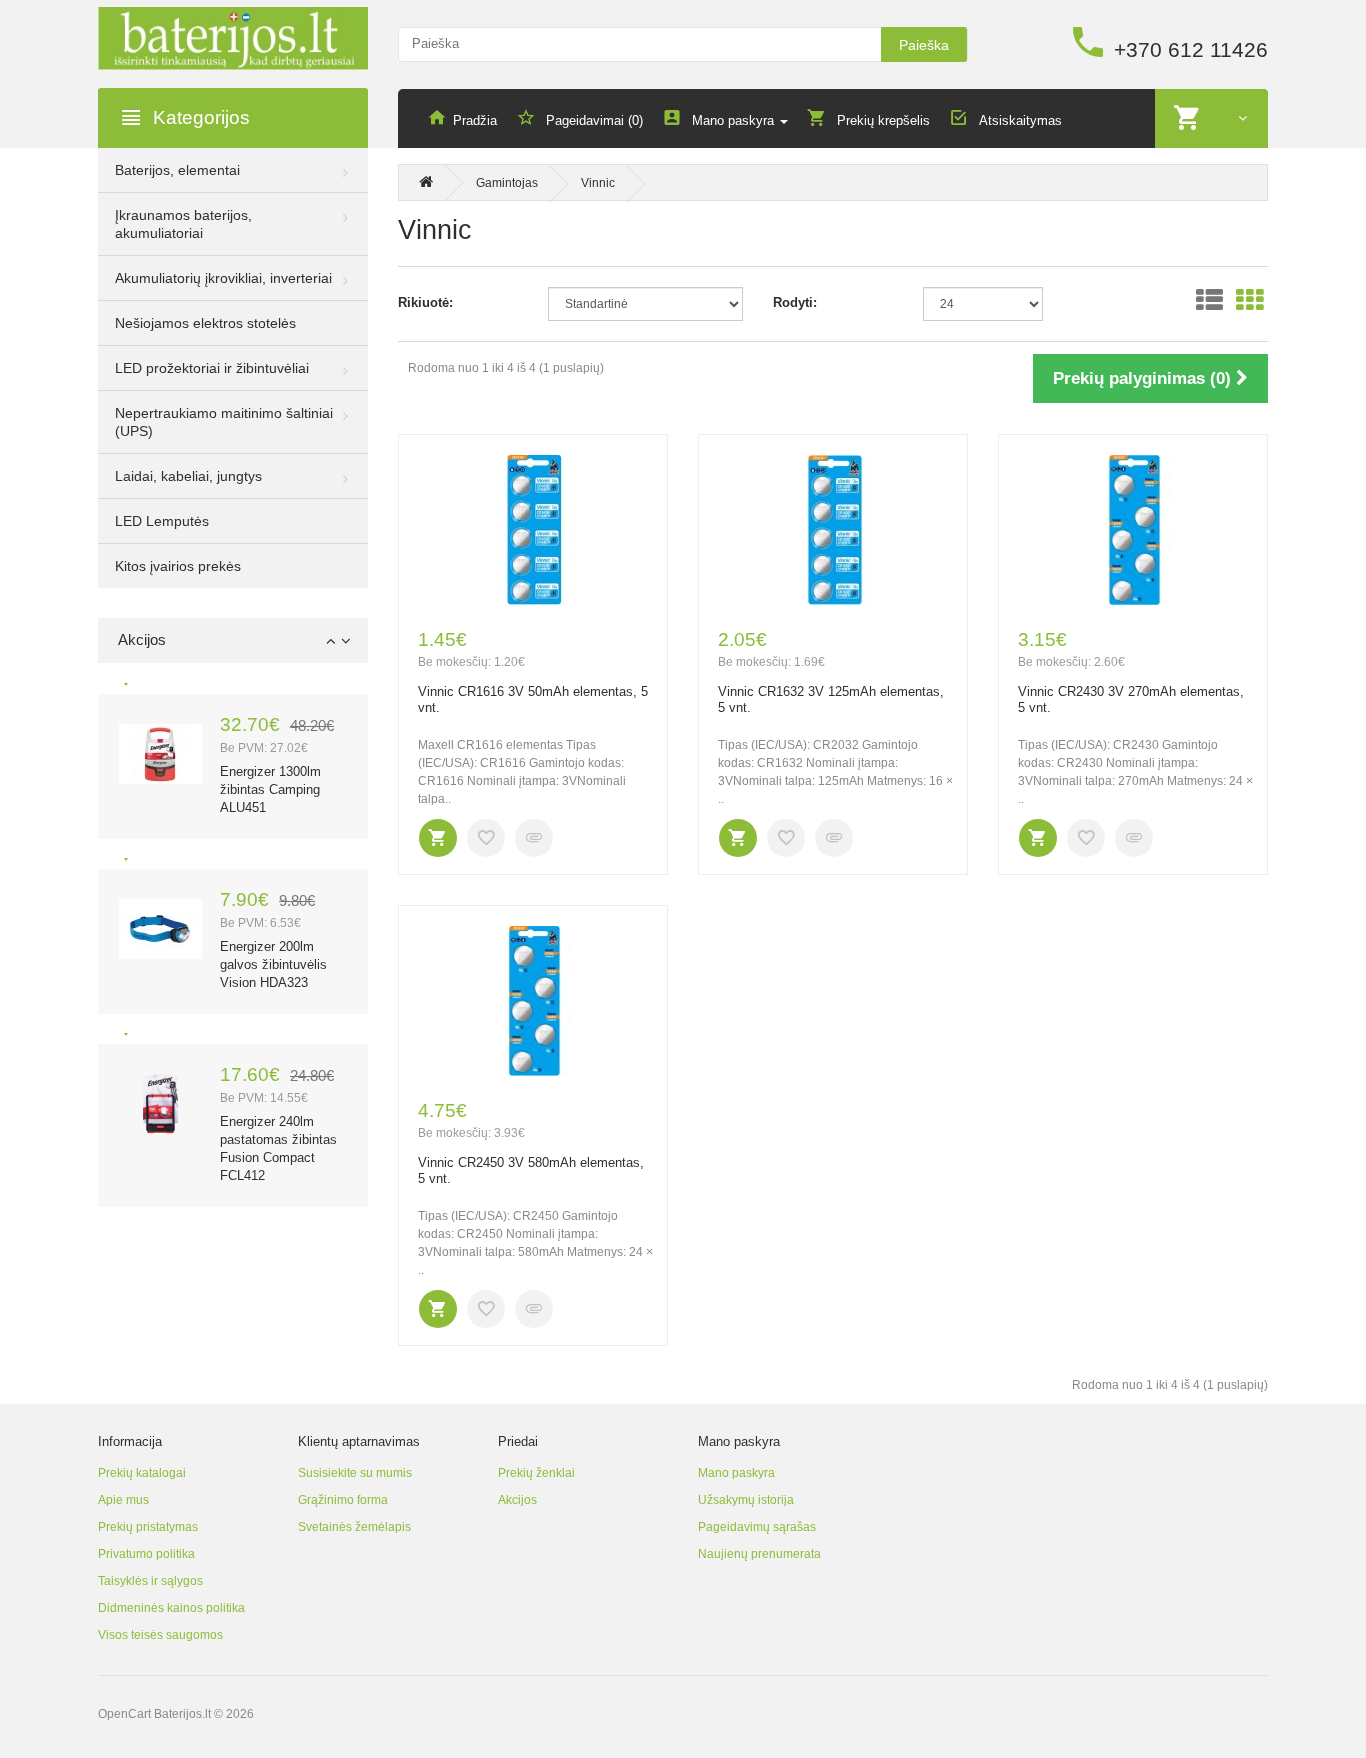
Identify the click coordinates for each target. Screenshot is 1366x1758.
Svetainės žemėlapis (354, 1527)
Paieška (924, 45)
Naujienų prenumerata (759, 1554)
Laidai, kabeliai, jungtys (188, 476)
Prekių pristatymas (148, 1527)
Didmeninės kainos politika (171, 1608)
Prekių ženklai (536, 1473)
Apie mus (123, 1500)
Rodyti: (795, 302)
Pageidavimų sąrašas (757, 1527)
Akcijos (517, 1500)
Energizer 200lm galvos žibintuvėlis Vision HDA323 (273, 964)
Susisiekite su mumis (355, 1473)
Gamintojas (507, 183)
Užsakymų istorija (746, 1500)
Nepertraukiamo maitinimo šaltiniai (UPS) (224, 422)
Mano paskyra (736, 1473)
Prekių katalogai (142, 1473)
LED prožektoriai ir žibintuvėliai (212, 368)
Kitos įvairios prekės (178, 566)
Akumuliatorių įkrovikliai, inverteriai (223, 278)
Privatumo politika (146, 1554)
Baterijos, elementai (177, 170)
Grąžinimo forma (343, 1500)
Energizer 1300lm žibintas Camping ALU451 (270, 789)
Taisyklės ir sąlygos (150, 1581)
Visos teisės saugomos (160, 1635)
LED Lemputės (162, 521)
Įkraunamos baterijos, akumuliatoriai (183, 224)
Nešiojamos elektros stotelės (205, 323)
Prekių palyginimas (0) (1144, 378)
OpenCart (124, 1714)
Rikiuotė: (425, 302)
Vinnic (598, 183)
